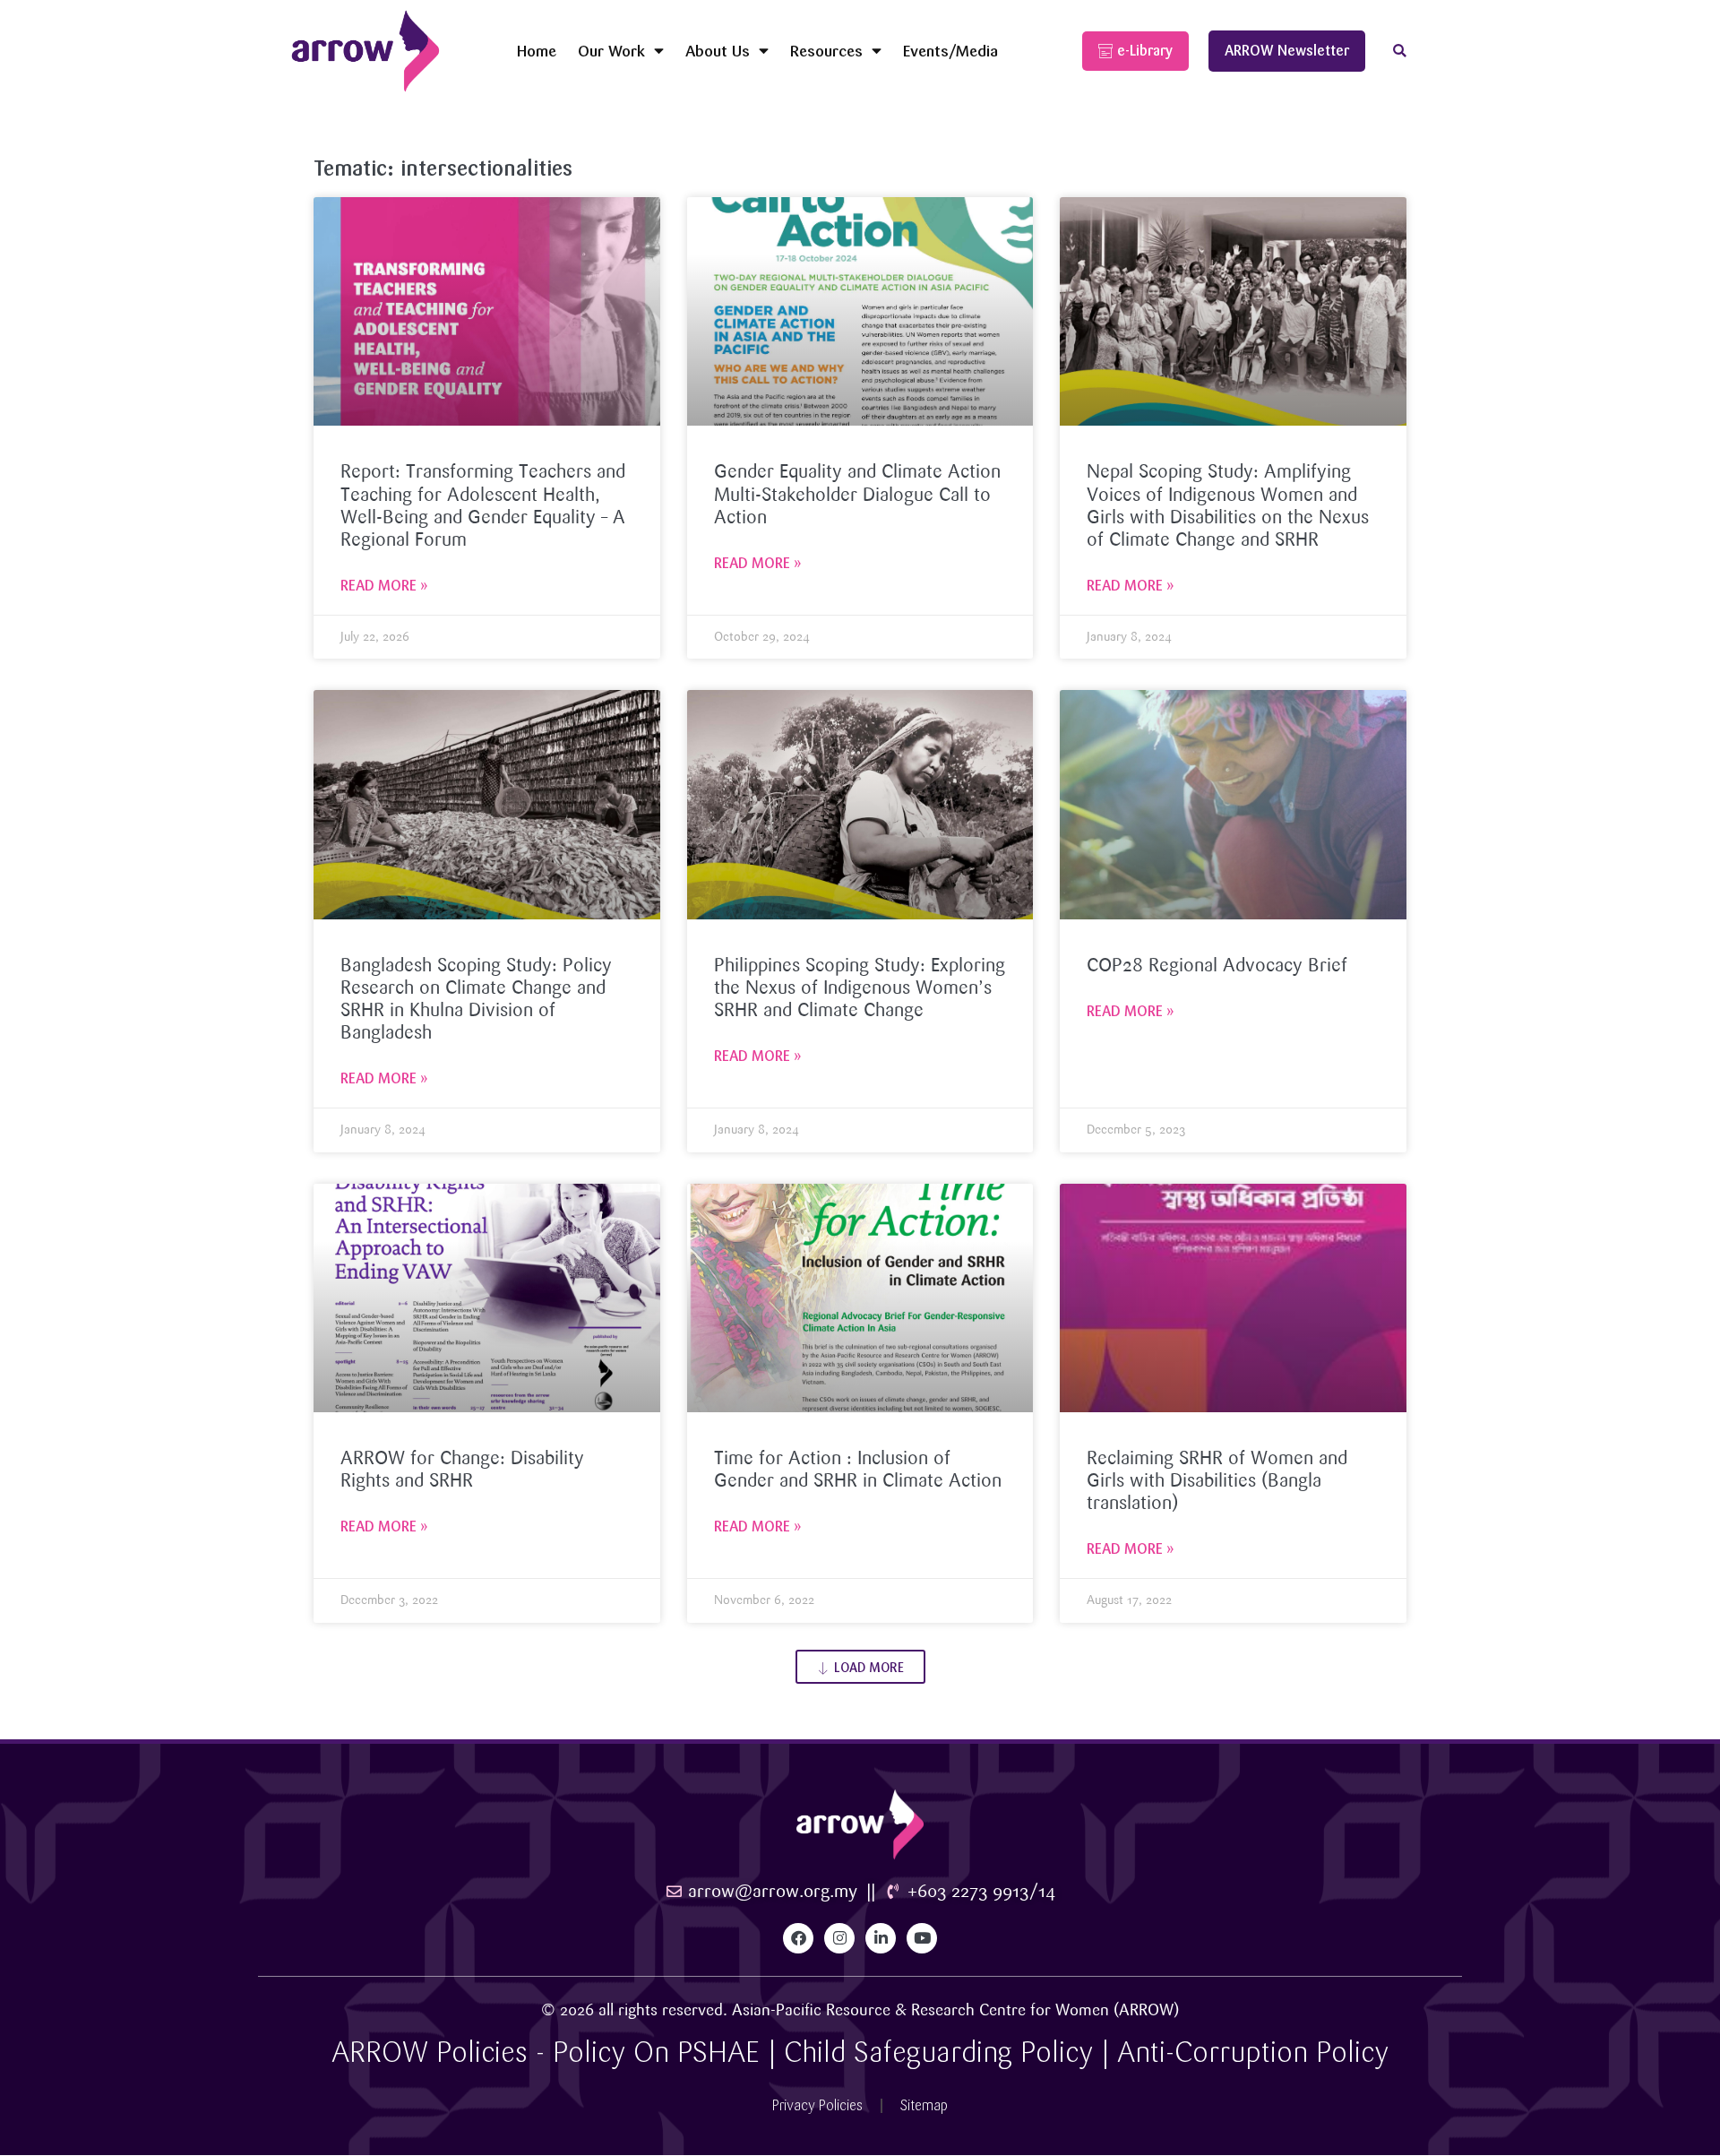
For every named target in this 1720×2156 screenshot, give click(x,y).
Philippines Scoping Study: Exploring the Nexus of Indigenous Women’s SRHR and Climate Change (860, 988)
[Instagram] (839, 1938)
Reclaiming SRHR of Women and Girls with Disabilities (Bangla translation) (1217, 1481)
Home (537, 51)
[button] (1400, 52)
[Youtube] (922, 1938)
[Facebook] (798, 1938)
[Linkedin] (881, 1938)
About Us (718, 51)
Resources (826, 51)
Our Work (611, 51)
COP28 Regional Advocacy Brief (1217, 966)
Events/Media (950, 51)
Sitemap (924, 2105)
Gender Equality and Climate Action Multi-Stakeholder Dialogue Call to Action (857, 495)
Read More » (384, 586)
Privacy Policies (817, 2105)
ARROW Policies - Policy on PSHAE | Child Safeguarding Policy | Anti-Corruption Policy (860, 2053)
